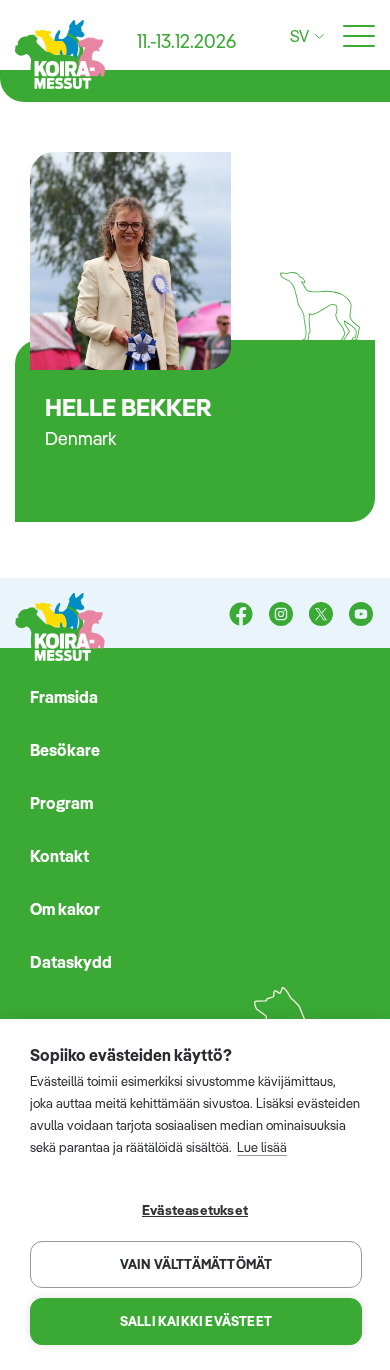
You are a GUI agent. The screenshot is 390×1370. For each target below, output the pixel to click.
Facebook (241, 616)
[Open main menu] (359, 37)
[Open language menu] (316, 36)
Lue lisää (262, 1147)
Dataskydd (71, 962)
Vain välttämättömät (196, 1264)
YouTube (361, 616)
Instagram (281, 616)
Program (61, 803)
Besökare (65, 750)
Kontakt (59, 856)
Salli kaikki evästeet (196, 1321)
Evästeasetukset (195, 1209)
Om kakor (65, 909)
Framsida (64, 697)
